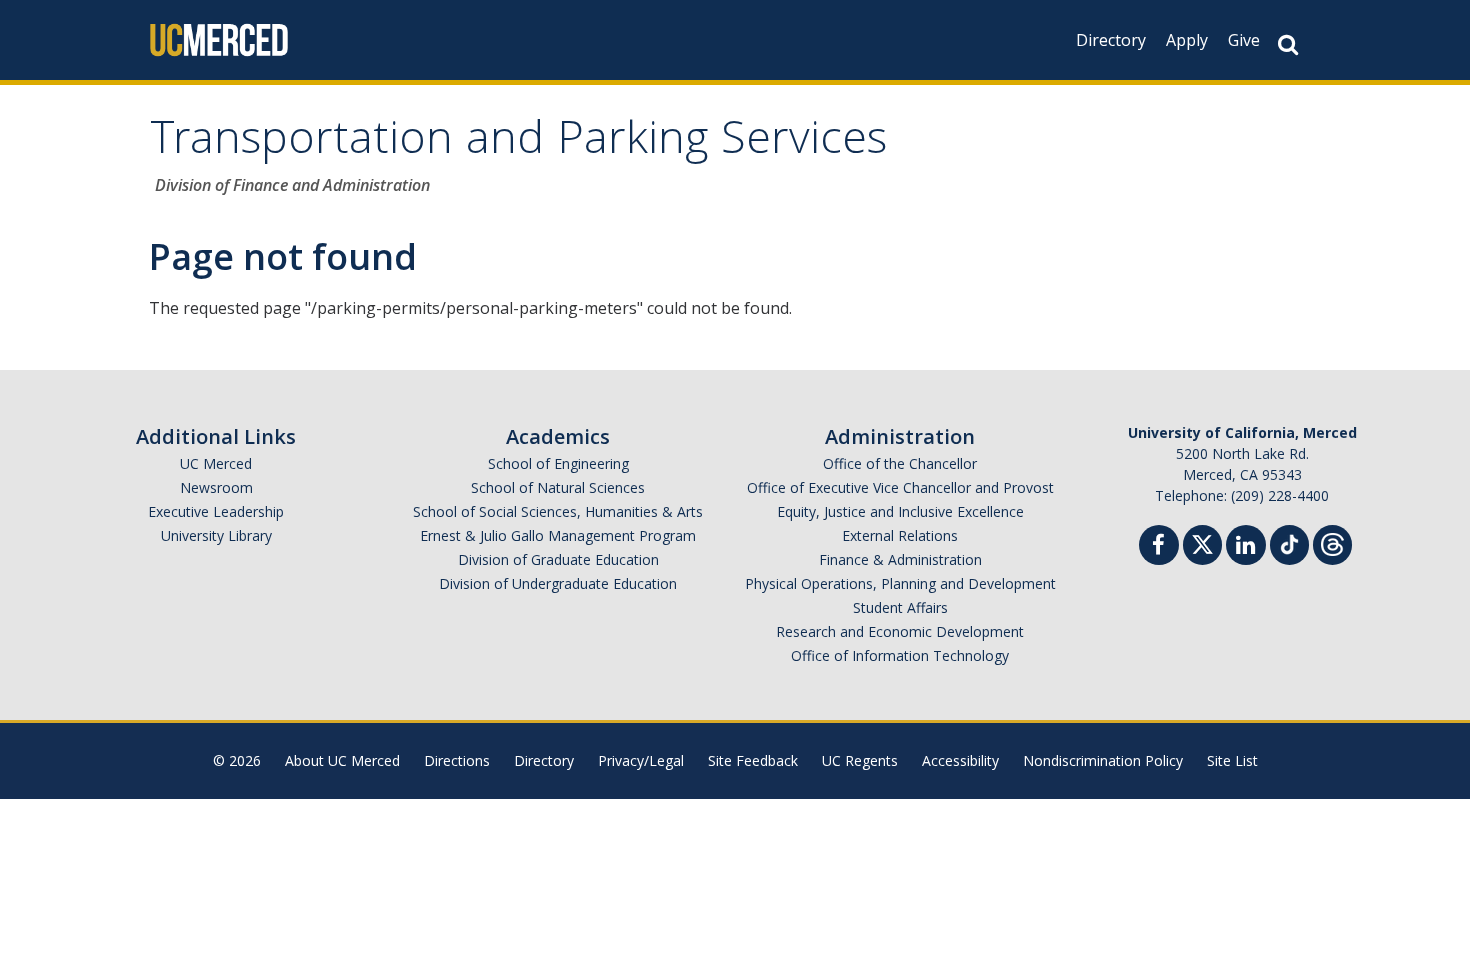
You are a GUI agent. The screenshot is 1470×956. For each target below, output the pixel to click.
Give (1244, 40)
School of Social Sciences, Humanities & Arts (558, 511)
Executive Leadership (216, 511)
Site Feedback (753, 760)
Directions (457, 760)
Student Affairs (900, 607)
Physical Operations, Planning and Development (900, 583)
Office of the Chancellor (900, 463)
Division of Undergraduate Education (558, 583)
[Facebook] (1159, 547)
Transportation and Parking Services (518, 143)
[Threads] (1332, 542)
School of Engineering (558, 463)
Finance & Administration (900, 559)
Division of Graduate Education (558, 559)
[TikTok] (1289, 542)
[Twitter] (1202, 542)
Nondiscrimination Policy (1103, 760)
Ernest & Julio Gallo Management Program (558, 535)
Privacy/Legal (641, 760)
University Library (216, 535)
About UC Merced (342, 760)
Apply (1187, 40)
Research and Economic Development (900, 631)
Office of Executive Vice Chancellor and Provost (900, 487)
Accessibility (960, 760)
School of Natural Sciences (558, 487)
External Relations (900, 535)
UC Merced (216, 463)
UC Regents (860, 760)
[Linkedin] (1246, 547)
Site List (1232, 760)
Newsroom (216, 487)
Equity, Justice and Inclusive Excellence (900, 511)
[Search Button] (1288, 44)
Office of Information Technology (900, 655)
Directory (1111, 40)
